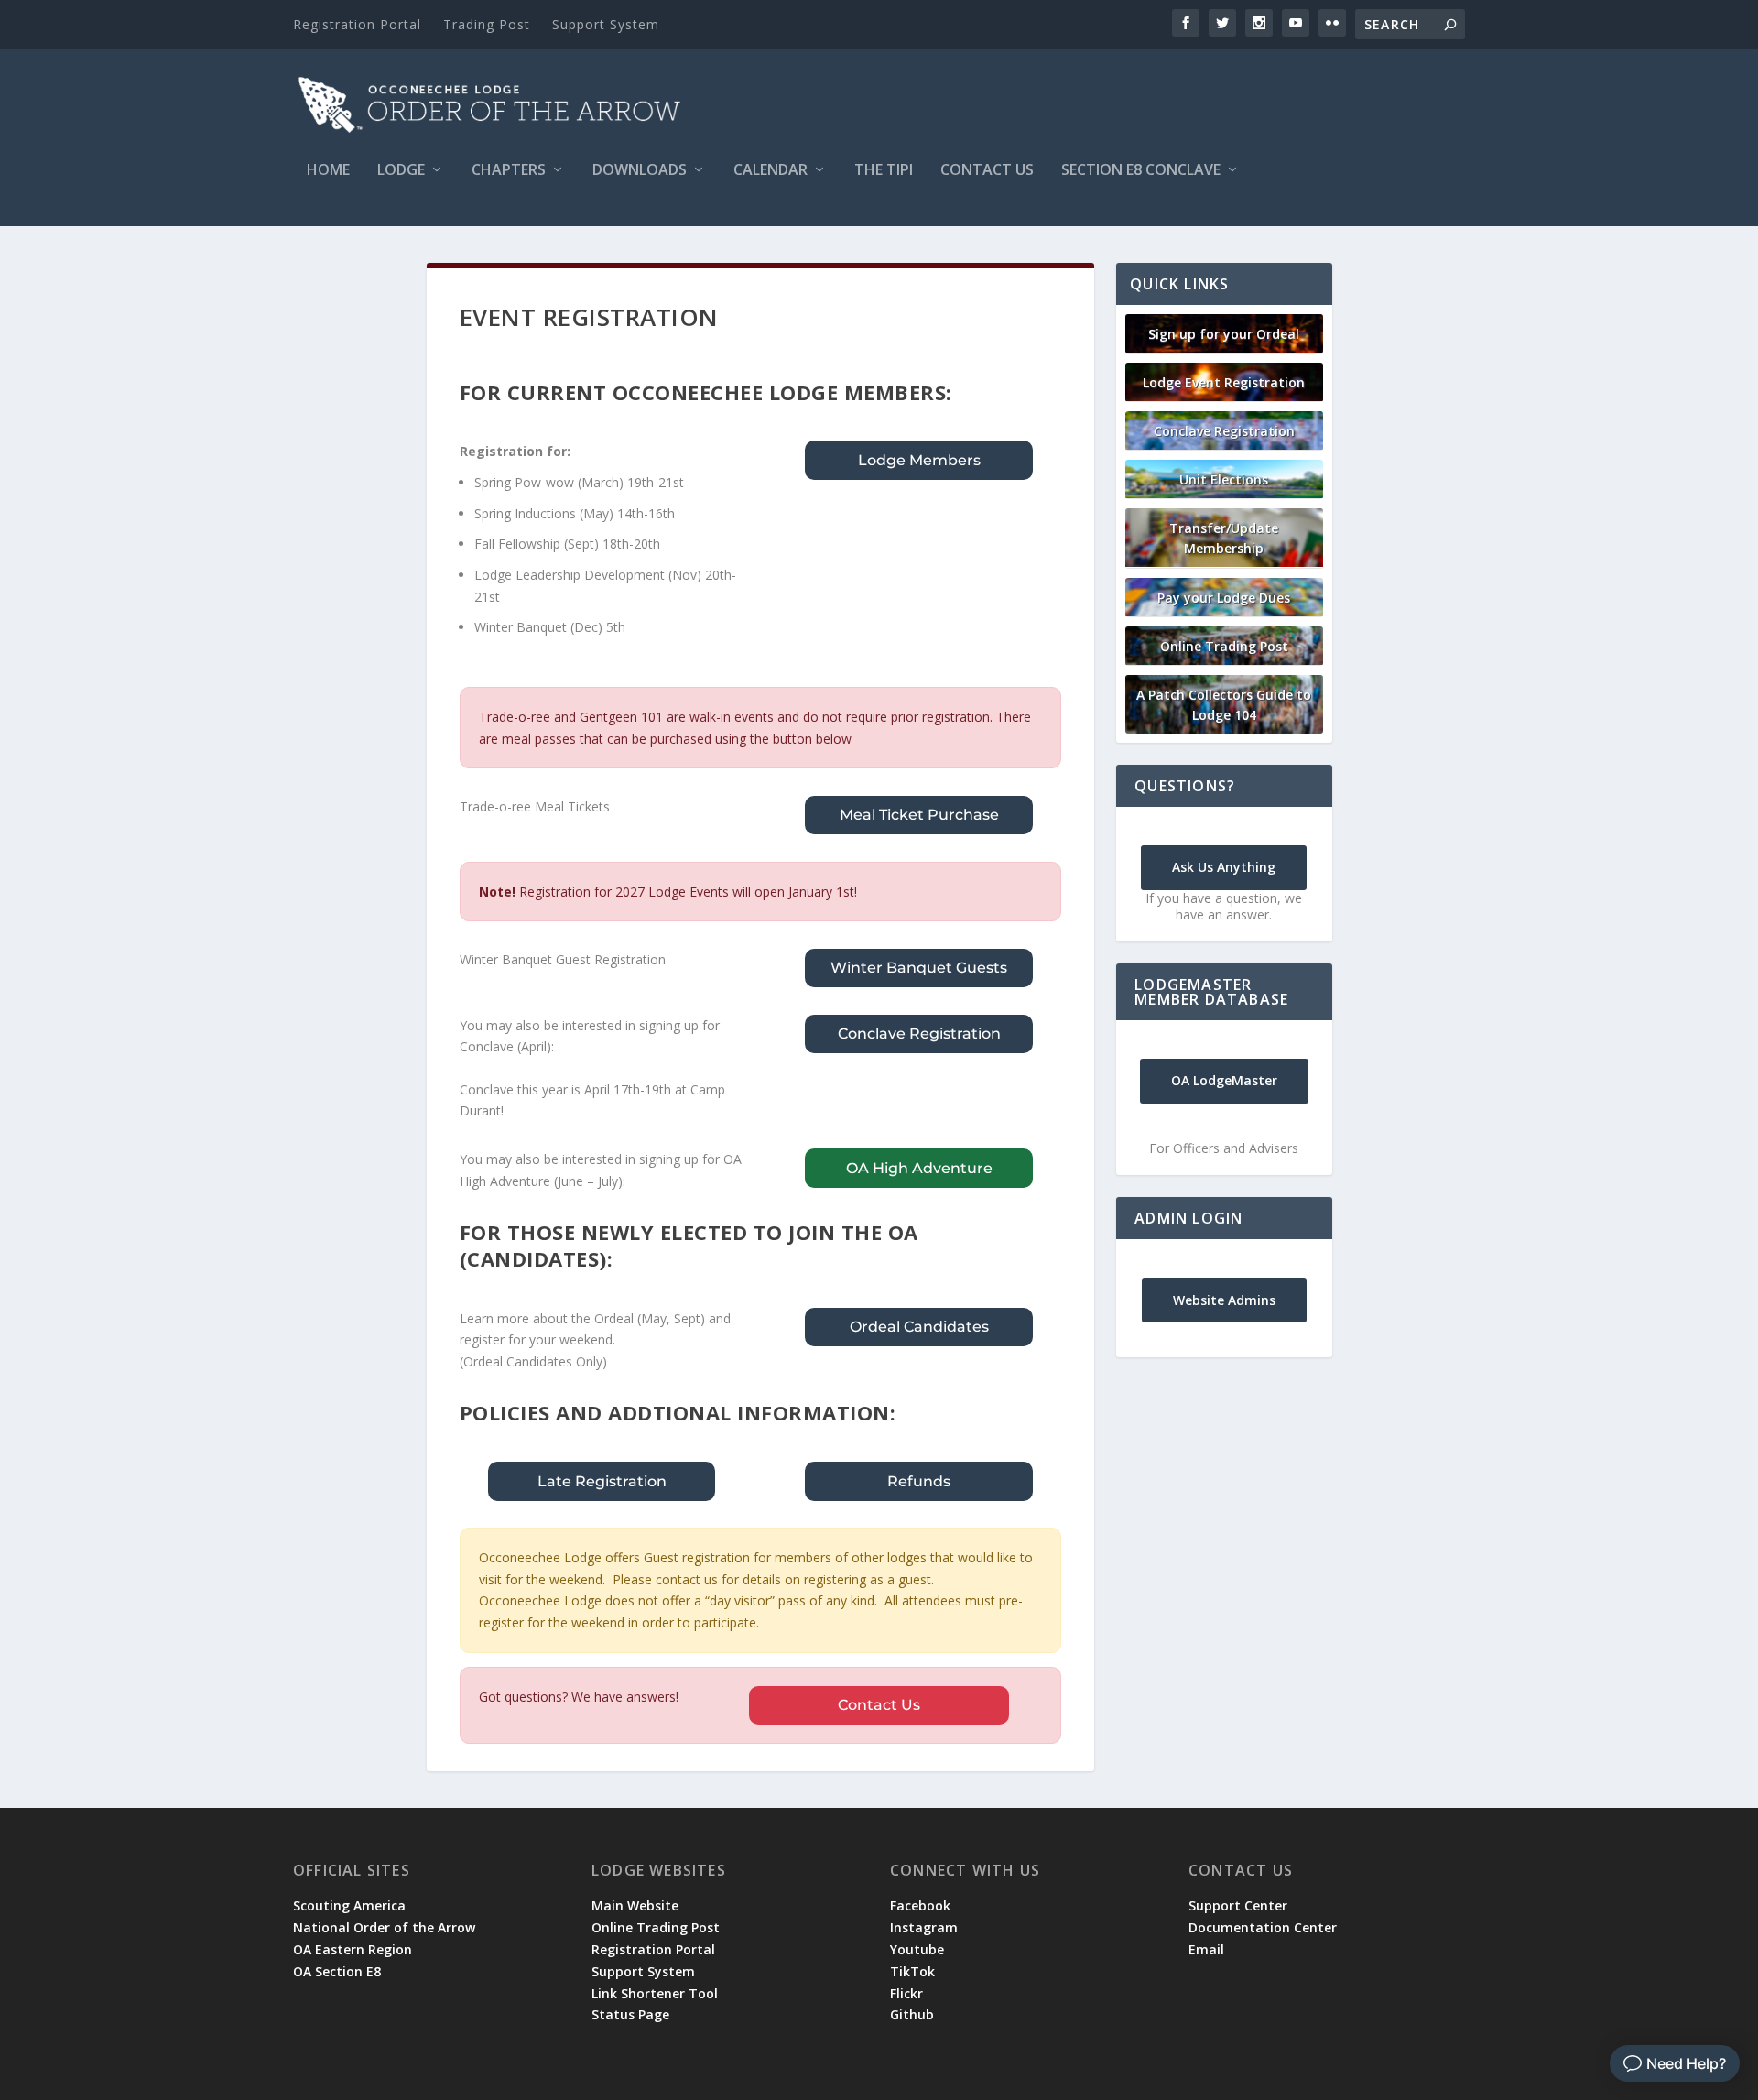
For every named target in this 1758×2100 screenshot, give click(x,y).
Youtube (917, 1949)
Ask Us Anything (1224, 867)
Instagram (924, 1927)
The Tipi (884, 171)
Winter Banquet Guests (919, 968)
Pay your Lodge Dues (1224, 598)
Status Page (630, 2014)
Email (1206, 1949)
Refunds (919, 1481)
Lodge (401, 171)
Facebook (920, 1905)
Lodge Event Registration (1224, 382)
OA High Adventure (919, 1168)
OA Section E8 (337, 1971)
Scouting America (349, 1905)
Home (328, 171)
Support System (606, 24)
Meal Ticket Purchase (919, 815)
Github (912, 2014)
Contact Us (987, 171)
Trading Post (487, 24)
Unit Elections (1224, 479)
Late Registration (602, 1481)
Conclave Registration (919, 1034)
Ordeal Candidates (919, 1327)
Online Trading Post (1224, 646)
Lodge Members (919, 460)
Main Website (635, 1905)
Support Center (1238, 1905)
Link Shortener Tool (655, 1993)
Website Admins (1224, 1300)
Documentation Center (1263, 1927)
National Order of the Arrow (384, 1927)
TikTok (912, 1971)
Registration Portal (357, 24)
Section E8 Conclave (1141, 171)
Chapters (509, 171)
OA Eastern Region (353, 1949)
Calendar (770, 171)
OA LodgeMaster (1224, 1080)
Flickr (906, 1993)
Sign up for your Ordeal (1224, 334)
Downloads (640, 171)
